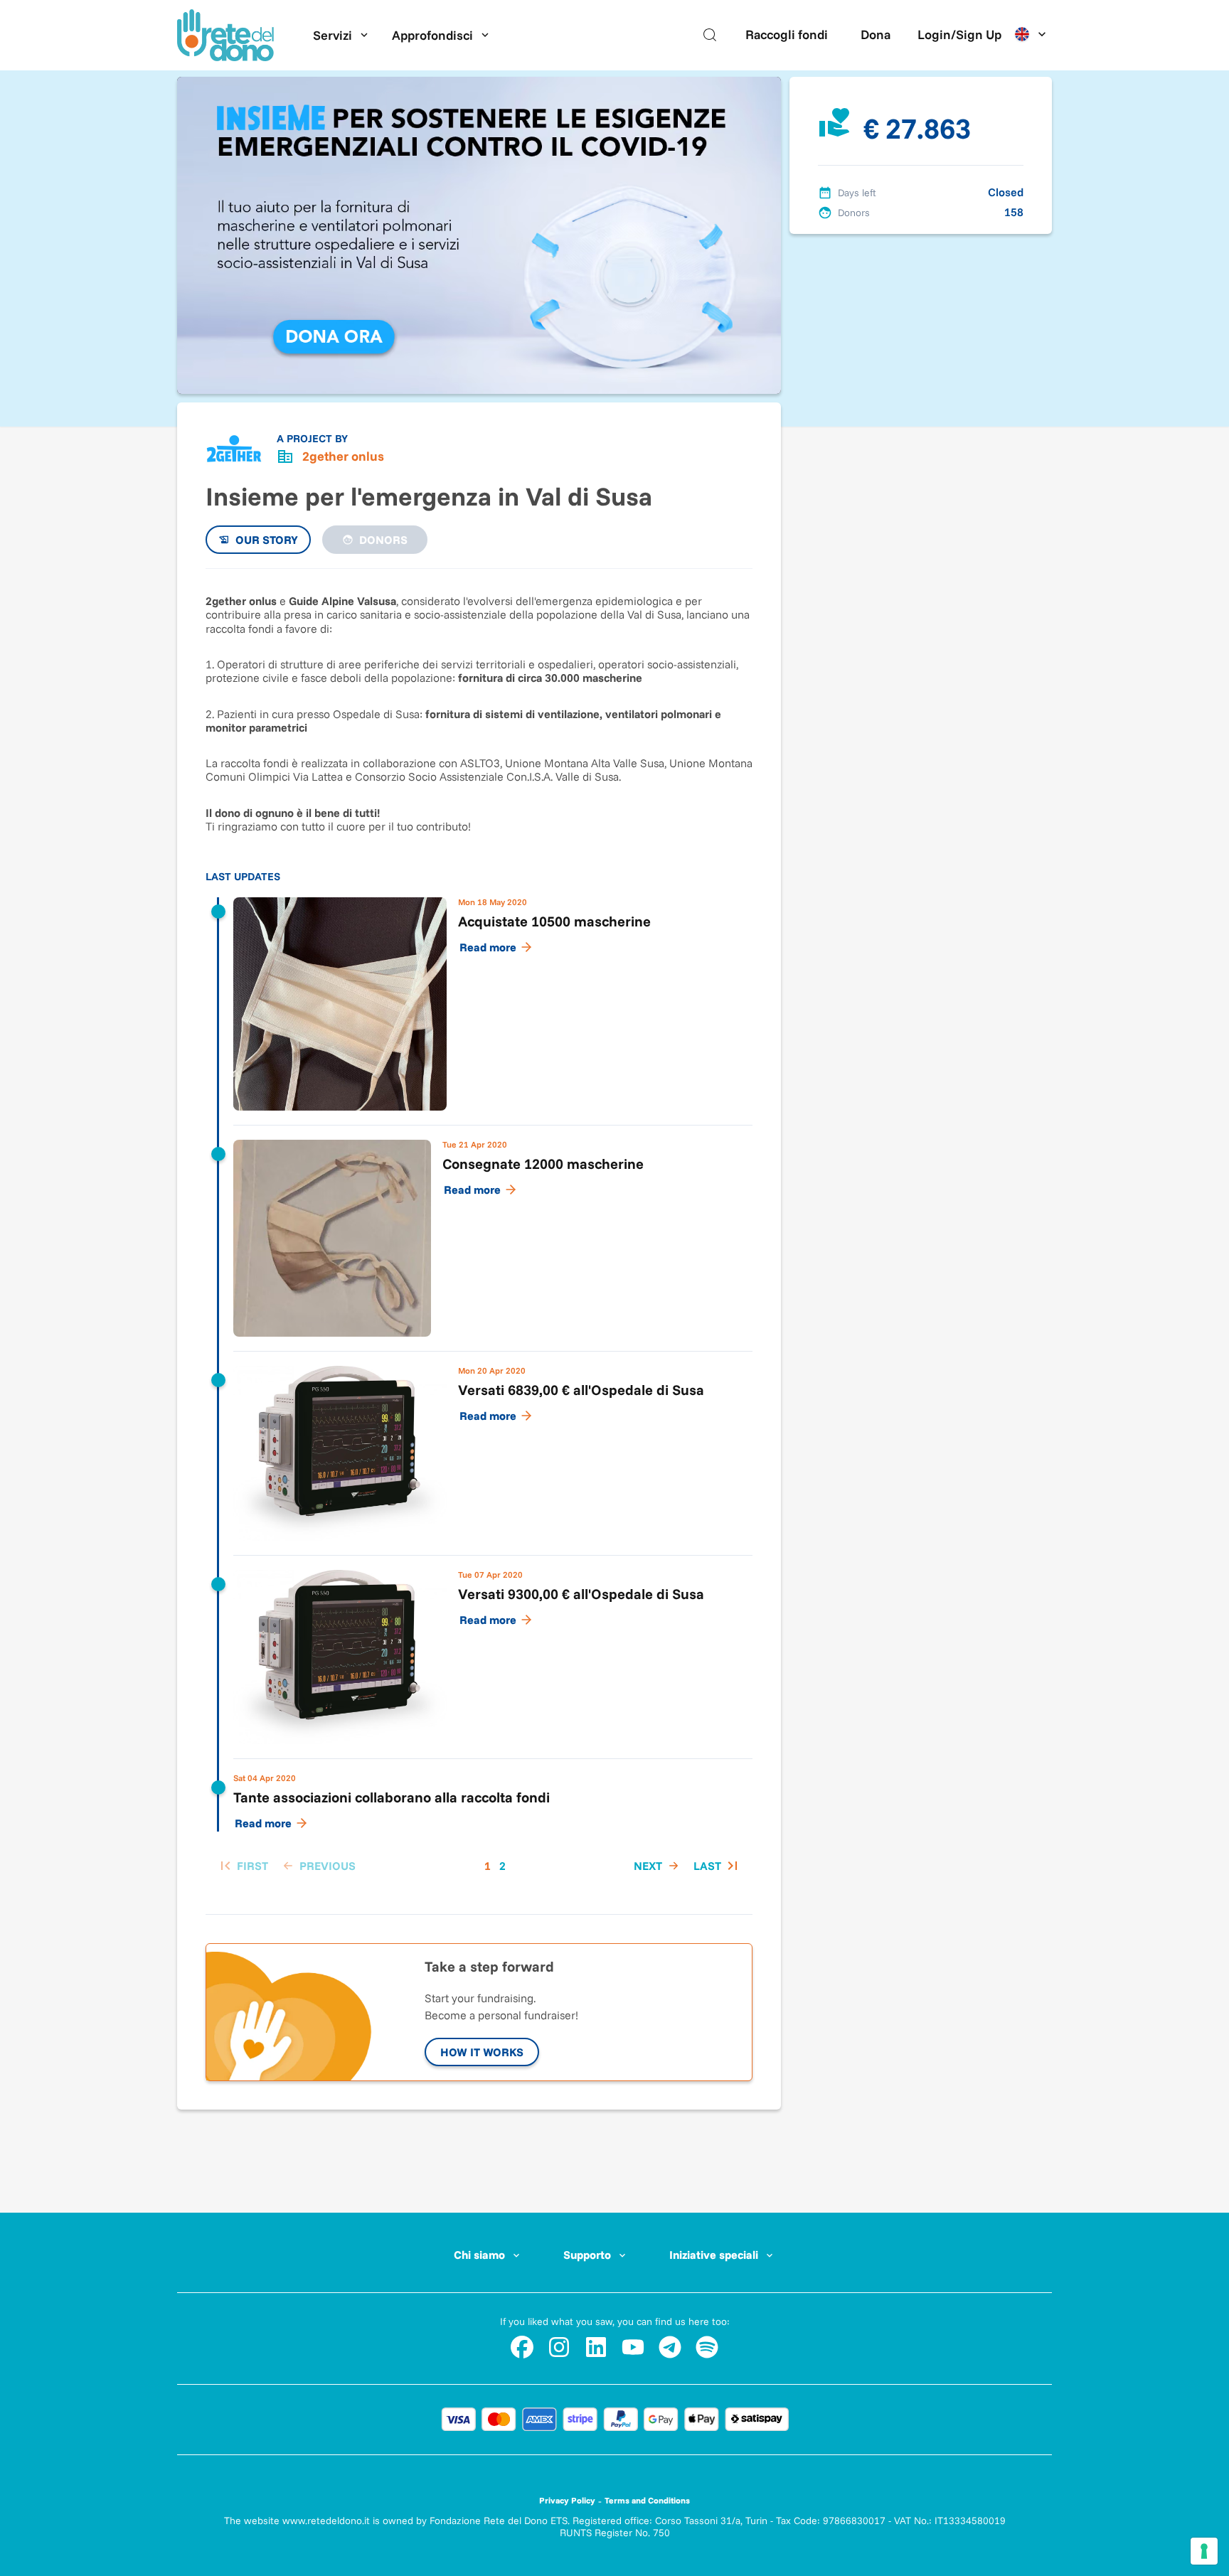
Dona (876, 34)
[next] (658, 1866)
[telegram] (670, 2347)
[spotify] (707, 2347)
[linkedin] (596, 2347)
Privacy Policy (567, 2500)
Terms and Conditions (647, 2500)
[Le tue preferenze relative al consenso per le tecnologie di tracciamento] (1204, 2551)
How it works (482, 2052)
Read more (488, 947)
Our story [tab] (267, 540)
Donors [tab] (383, 540)
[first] (243, 1866)
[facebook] (522, 2347)
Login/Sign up (959, 34)
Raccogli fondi (787, 34)
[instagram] (559, 2347)
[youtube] (633, 2347)
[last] (717, 1866)
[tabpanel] (479, 1234)
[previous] (318, 1866)
